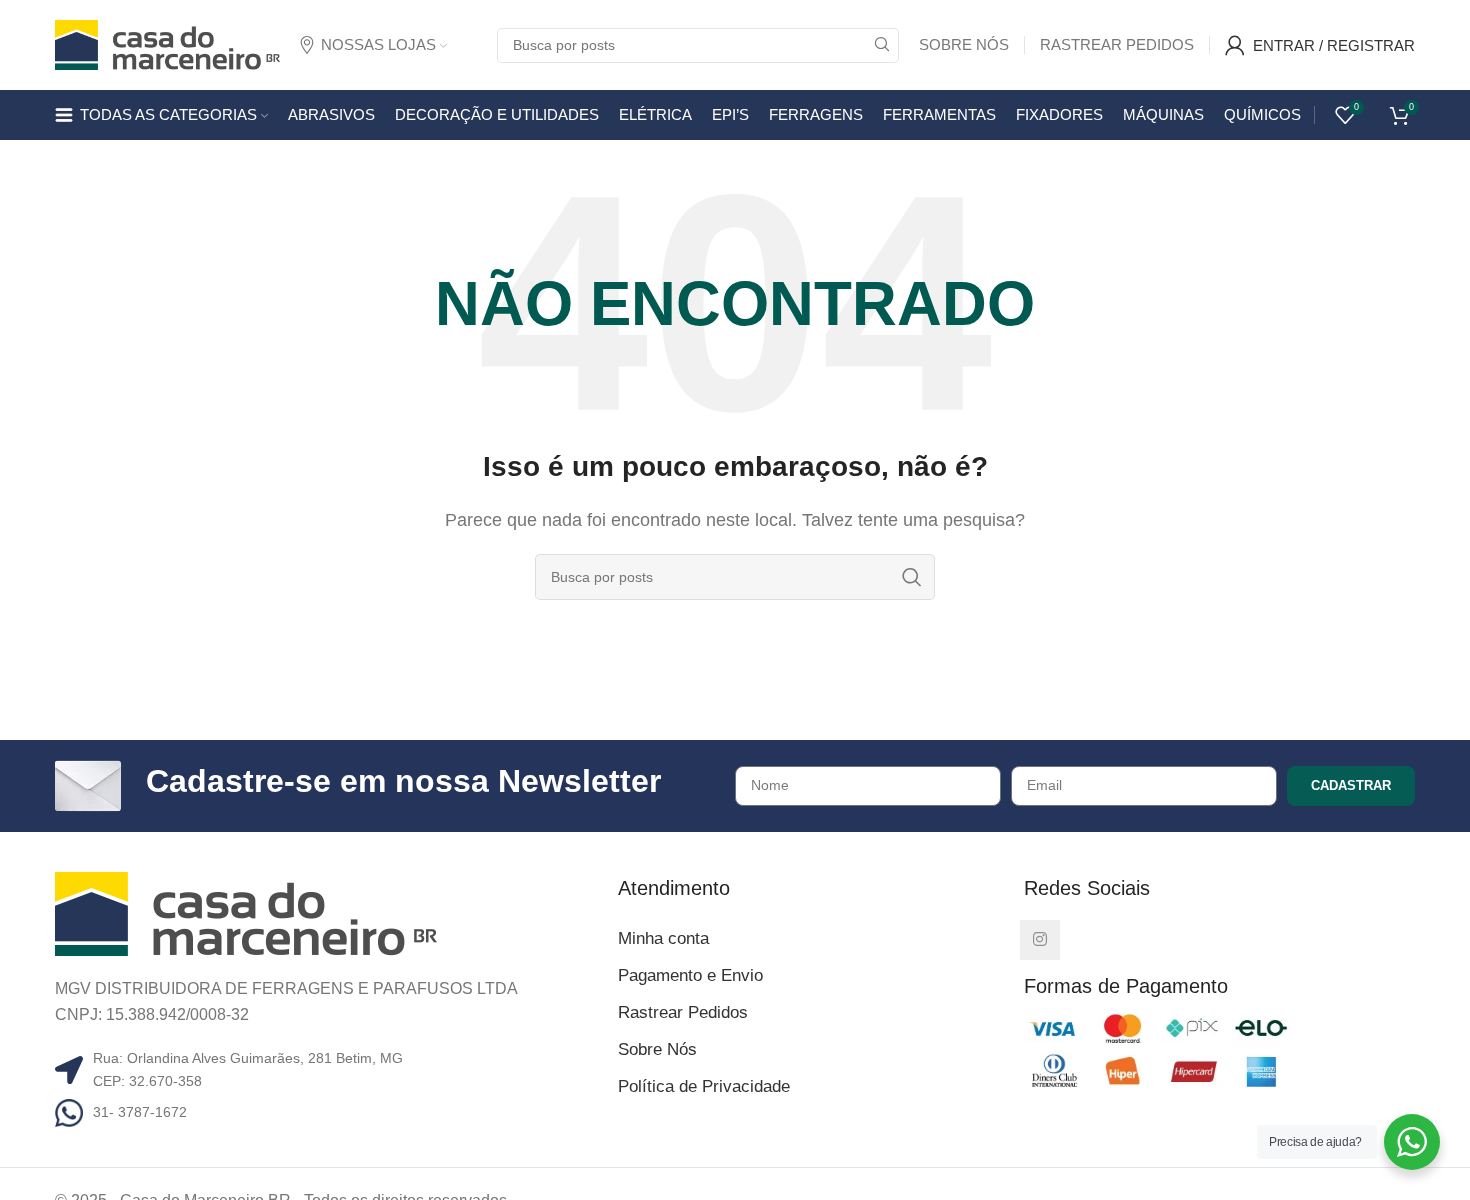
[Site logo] (167, 43)
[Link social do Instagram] (1040, 940)
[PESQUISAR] (881, 45)
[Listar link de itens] (329, 1112)
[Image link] (246, 912)
